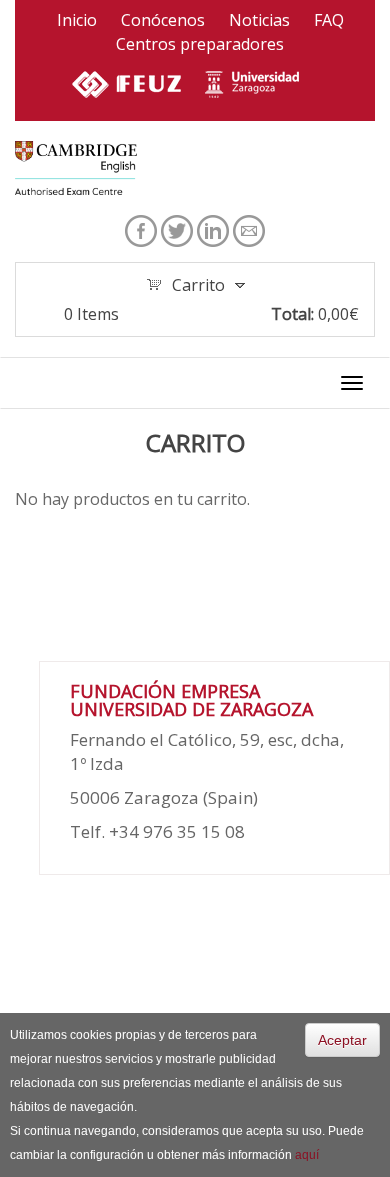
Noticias (259, 20)
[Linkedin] (213, 229)
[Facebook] (141, 229)
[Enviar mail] (249, 229)
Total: (292, 314)
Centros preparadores (200, 44)
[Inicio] (76, 167)
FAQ (329, 20)
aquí (307, 1155)
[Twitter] (177, 229)
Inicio (77, 20)
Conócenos (163, 20)
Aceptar (342, 1040)
